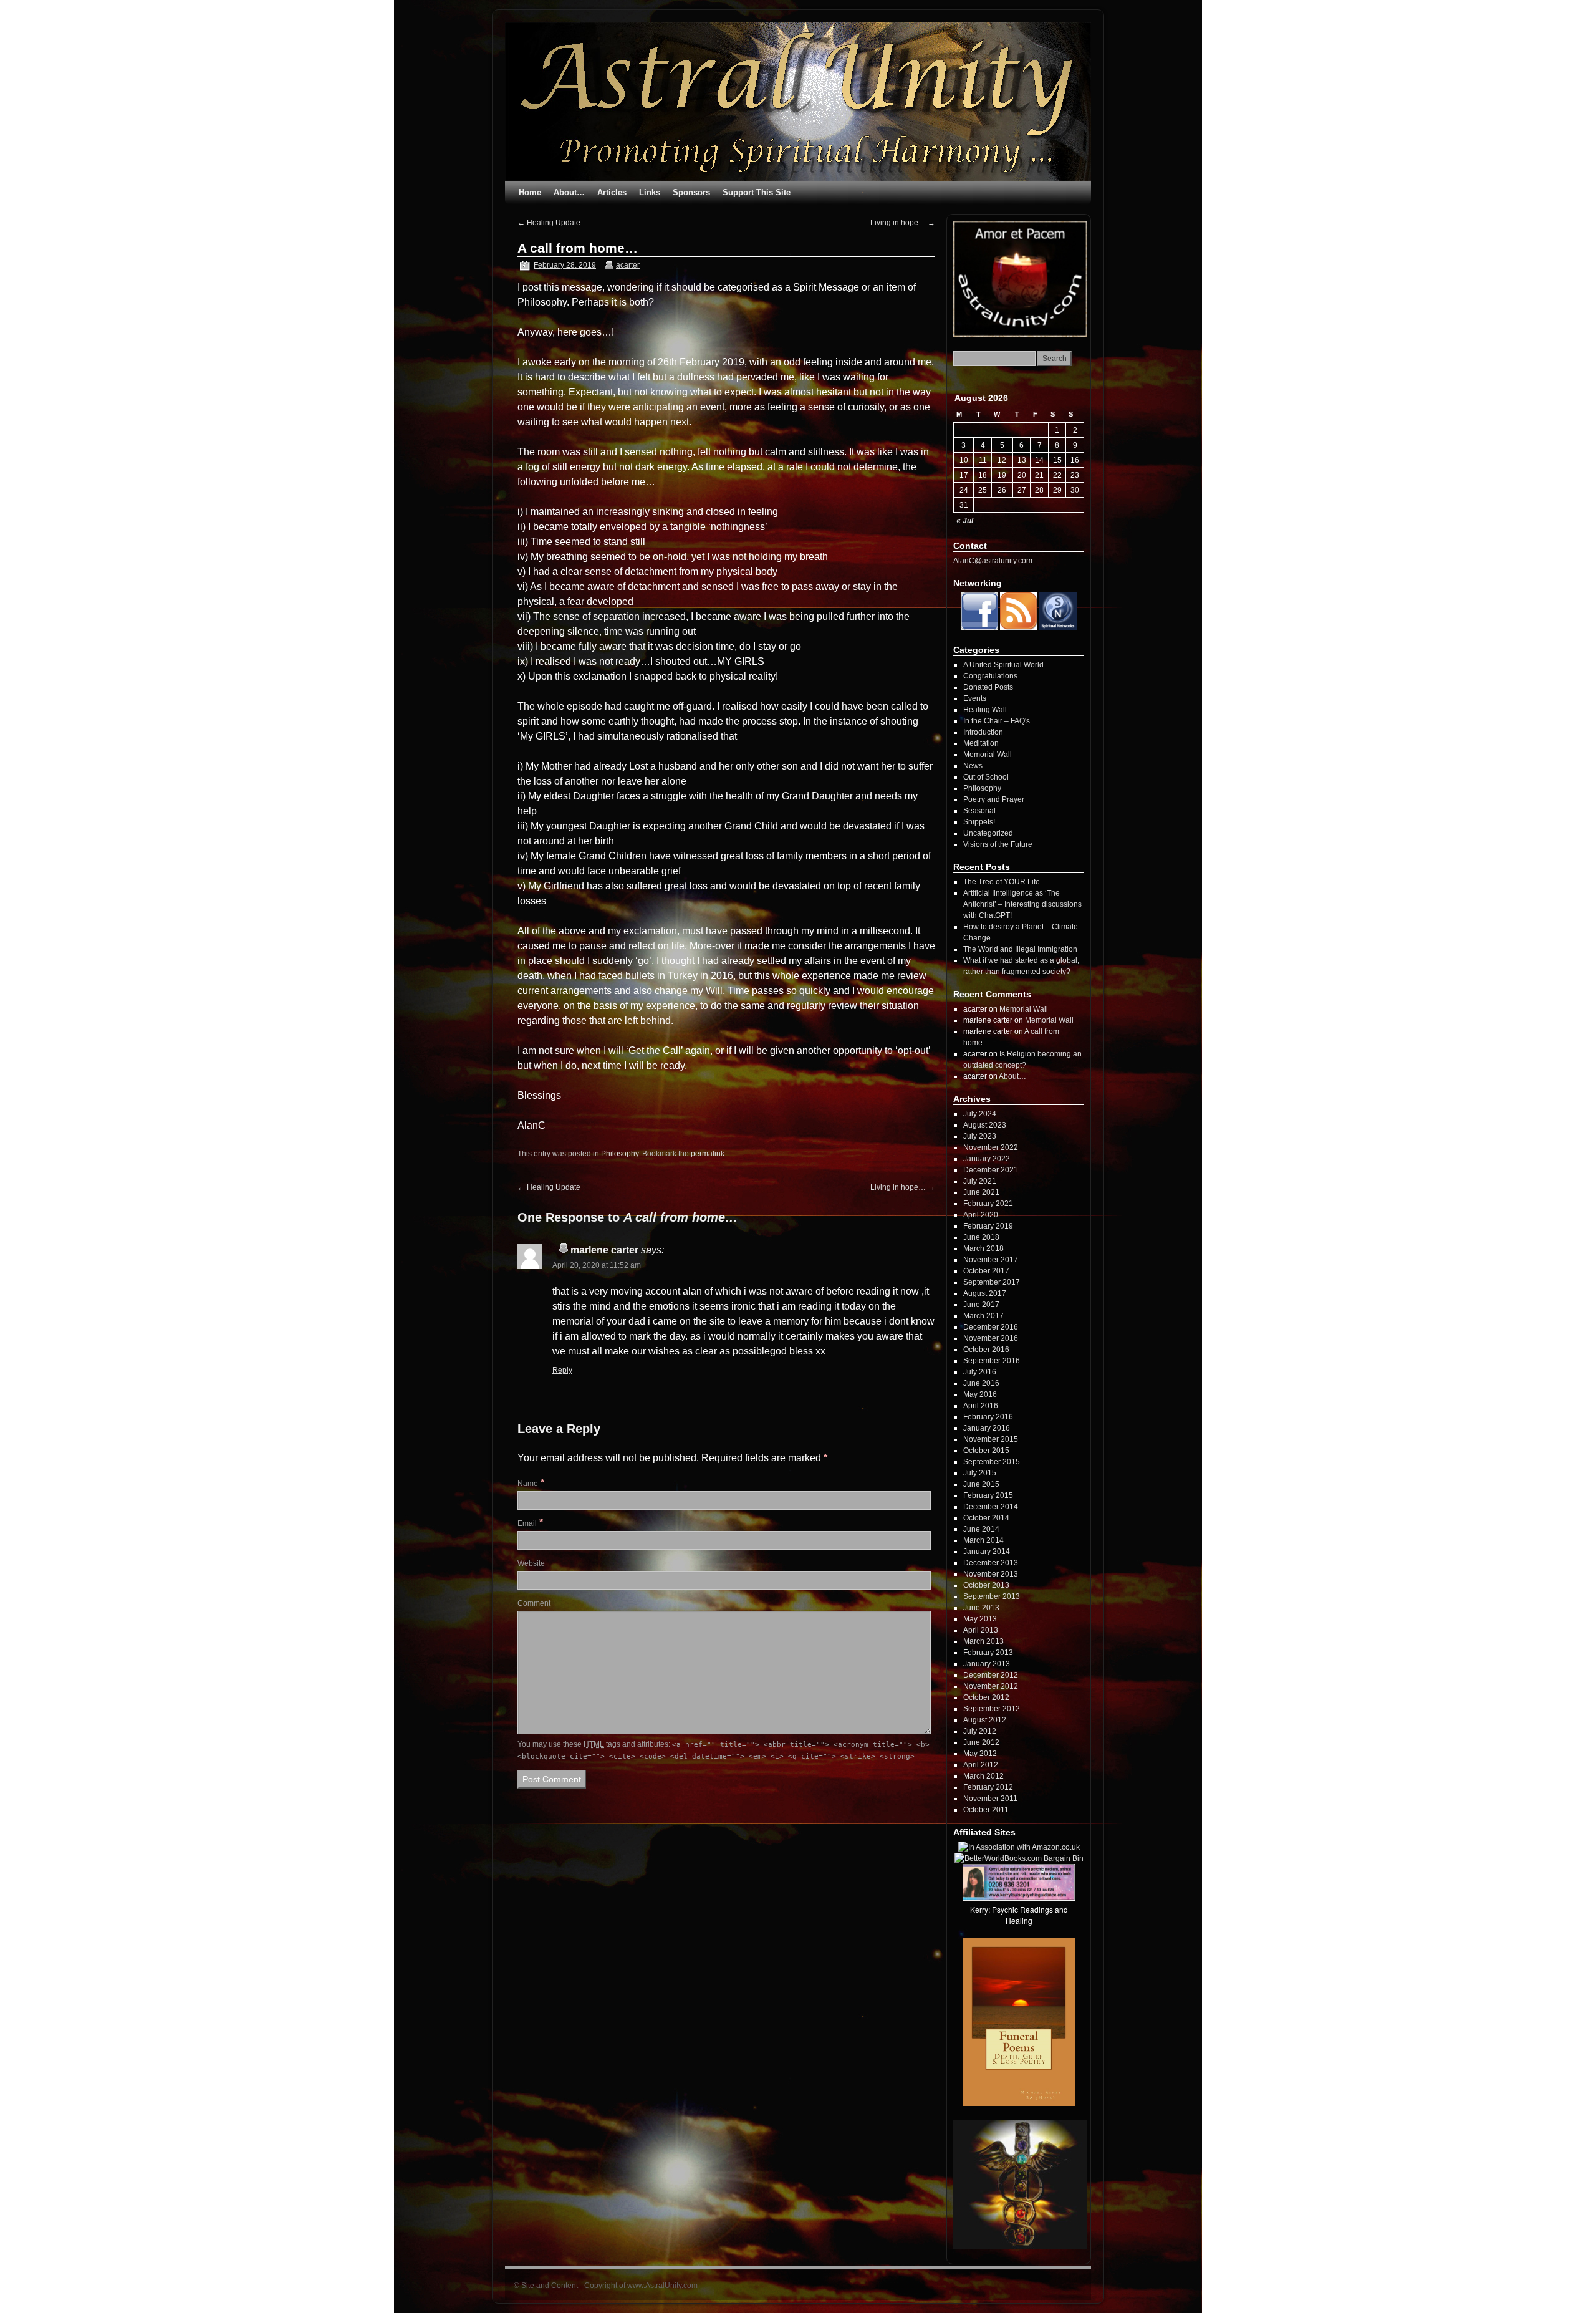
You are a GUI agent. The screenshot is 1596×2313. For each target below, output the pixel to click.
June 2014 (981, 1529)
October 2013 (986, 1585)
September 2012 (992, 1709)
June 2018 (981, 1237)
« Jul (965, 521)
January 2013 (987, 1664)
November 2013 (991, 1574)
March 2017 (983, 1316)
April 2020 (981, 1215)
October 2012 (986, 1697)
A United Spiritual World (1003, 665)
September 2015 (992, 1462)
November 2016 (991, 1338)
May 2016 (980, 1394)
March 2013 (983, 1641)
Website (531, 1563)
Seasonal (979, 811)
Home (530, 192)
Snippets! (979, 822)
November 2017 (991, 1260)
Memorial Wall (988, 755)
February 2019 (988, 1226)
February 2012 (988, 1787)
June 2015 (981, 1484)
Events (975, 698)
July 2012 (980, 1731)
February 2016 (988, 1417)
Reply (562, 1370)
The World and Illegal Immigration (1020, 949)
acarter (628, 265)
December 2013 (991, 1563)
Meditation (981, 743)
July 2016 (980, 1372)
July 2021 (980, 1181)
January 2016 (987, 1428)
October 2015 (986, 1451)
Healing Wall (985, 710)
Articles (612, 192)
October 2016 (986, 1350)
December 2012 (991, 1675)
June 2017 (981, 1305)
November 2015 (991, 1439)
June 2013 (981, 1608)
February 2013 (988, 1653)
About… (569, 192)
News (973, 766)
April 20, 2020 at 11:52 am (597, 1265)
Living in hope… (903, 223)
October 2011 (986, 1810)
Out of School (986, 777)
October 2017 (986, 1271)
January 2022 (987, 1159)
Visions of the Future (998, 844)
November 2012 (991, 1686)
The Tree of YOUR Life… (1005, 882)
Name (528, 1484)
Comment (534, 1603)
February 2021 (988, 1204)
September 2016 (992, 1361)
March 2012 (983, 1776)
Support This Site (757, 192)
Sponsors (691, 192)
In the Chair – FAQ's (997, 721)
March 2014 (983, 1540)
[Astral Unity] (798, 102)
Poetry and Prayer (994, 799)
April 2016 (981, 1406)
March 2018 (983, 1248)
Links (650, 192)
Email (527, 1523)
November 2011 (990, 1799)
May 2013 (980, 1619)
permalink (708, 1154)
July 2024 (980, 1114)
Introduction (983, 732)
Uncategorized (988, 833)
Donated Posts (988, 687)
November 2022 (991, 1147)
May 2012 (980, 1754)
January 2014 (987, 1552)
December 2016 (991, 1327)
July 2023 (980, 1136)
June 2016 (981, 1383)
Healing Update (549, 223)
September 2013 (992, 1596)
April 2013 (981, 1630)
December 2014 (991, 1507)
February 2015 (988, 1495)
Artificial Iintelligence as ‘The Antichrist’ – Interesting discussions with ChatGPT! (1022, 904)
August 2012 (985, 1720)
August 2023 (985, 1125)
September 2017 (992, 1282)
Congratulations (990, 676)
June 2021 (981, 1192)
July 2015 (980, 1473)
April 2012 (981, 1765)
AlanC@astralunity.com (993, 561)
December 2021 (991, 1170)
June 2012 (981, 1742)
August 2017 (985, 1293)
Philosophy (620, 1154)
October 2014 (986, 1518)
